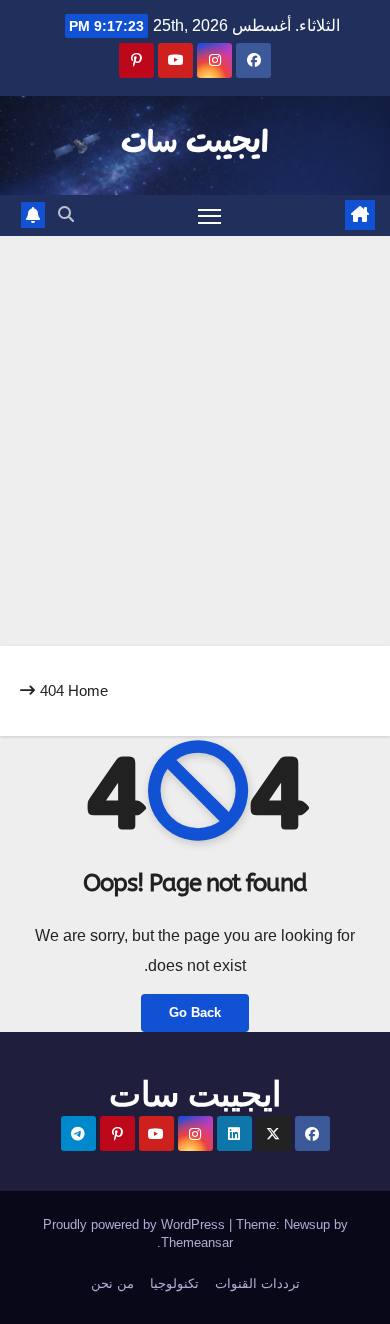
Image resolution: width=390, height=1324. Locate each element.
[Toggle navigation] (210, 216)
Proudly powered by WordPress (136, 1224)
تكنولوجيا (174, 1283)
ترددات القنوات (257, 1283)
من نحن (112, 1283)
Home (88, 690)
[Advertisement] (195, 441)
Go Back (195, 1012)
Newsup (307, 1224)
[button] (66, 214)
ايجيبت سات (195, 144)
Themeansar (197, 1242)
